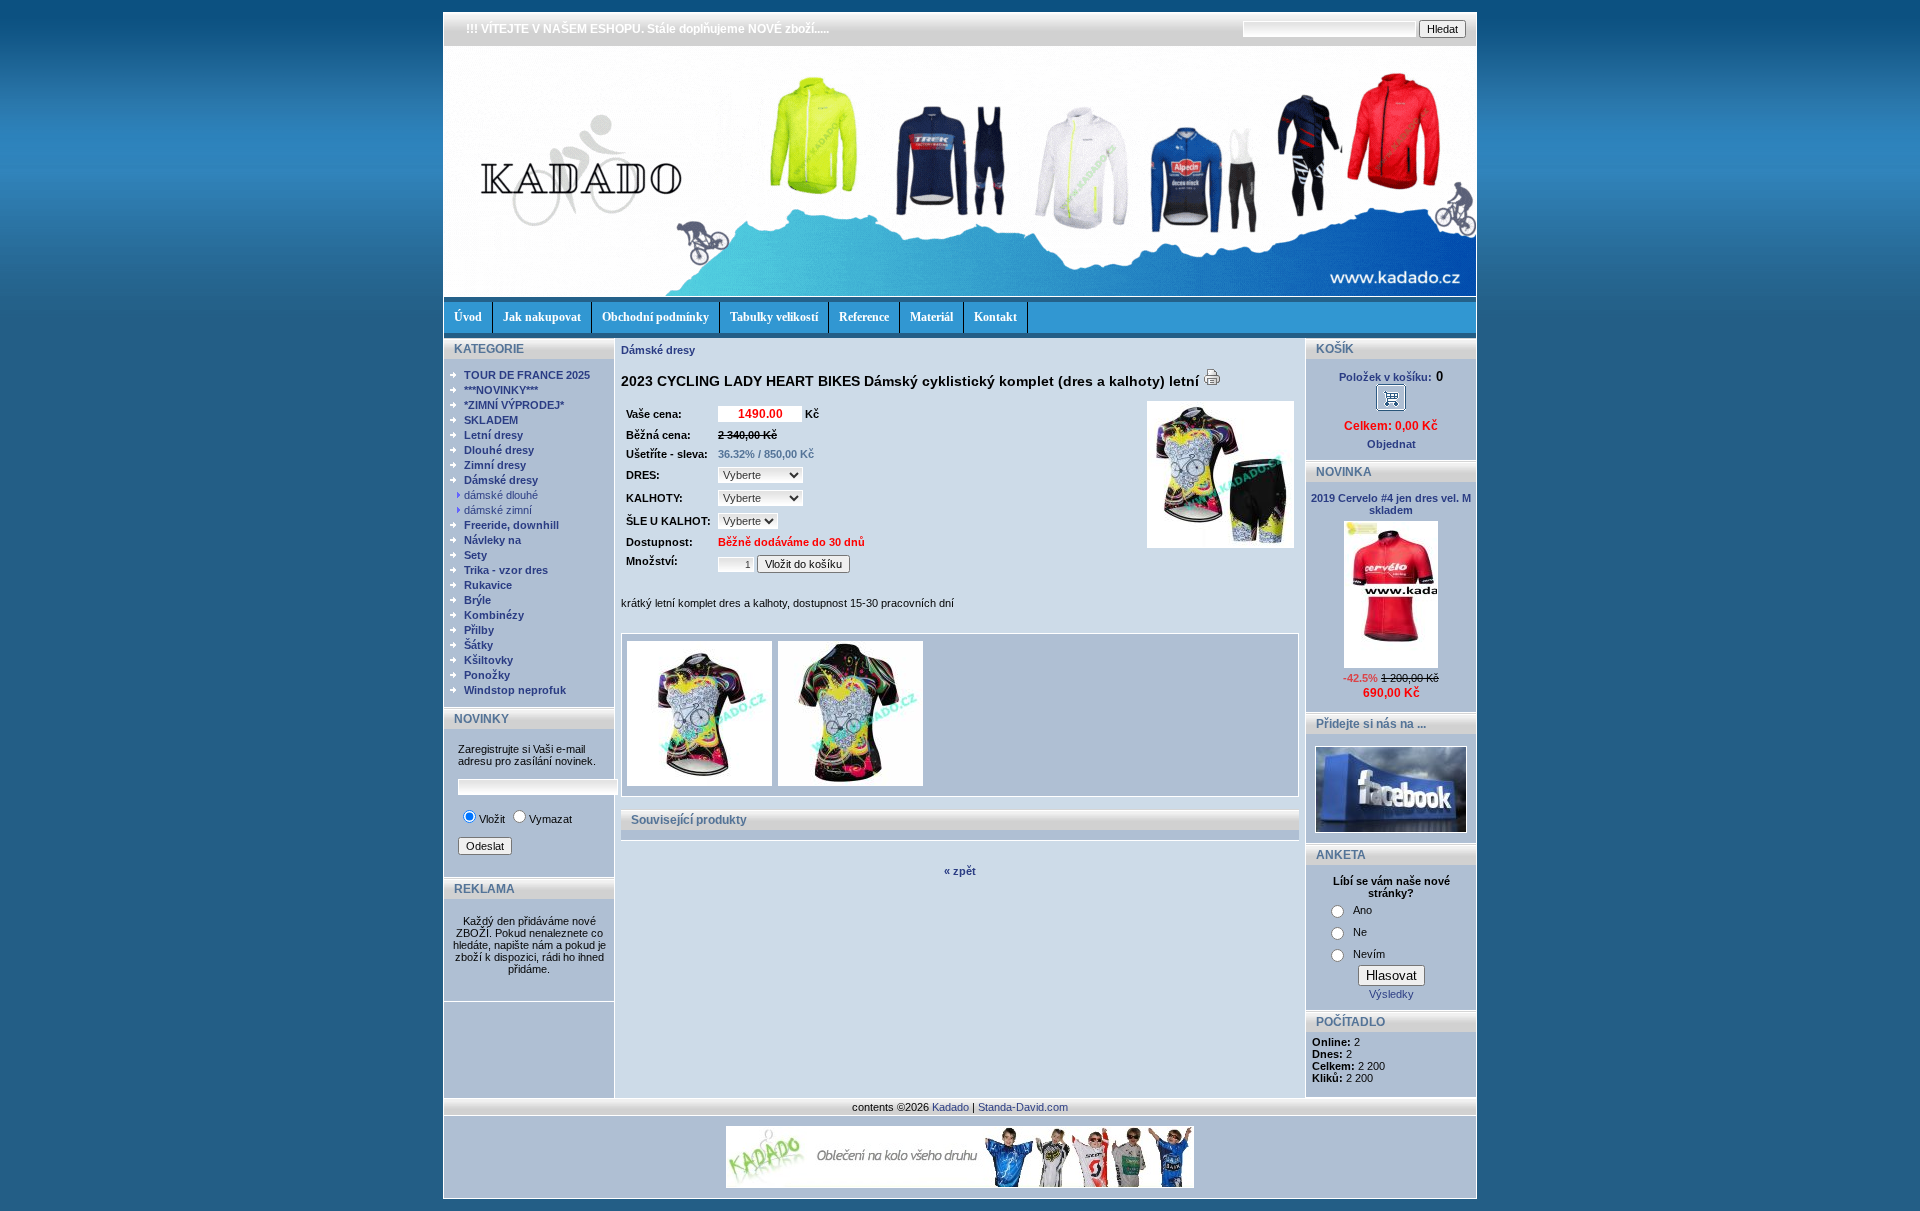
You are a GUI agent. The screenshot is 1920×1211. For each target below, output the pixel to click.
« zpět (960, 871)
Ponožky (487, 675)
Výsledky (1391, 994)
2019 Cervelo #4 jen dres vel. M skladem (1391, 504)
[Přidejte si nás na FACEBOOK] (1391, 829)
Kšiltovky (488, 660)
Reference (864, 317)
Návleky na (492, 540)
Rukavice (488, 585)
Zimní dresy (495, 465)
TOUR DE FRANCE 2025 (527, 375)
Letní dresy (493, 435)
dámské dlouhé (502, 495)
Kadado (950, 1107)
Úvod (468, 317)
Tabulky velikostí (774, 317)
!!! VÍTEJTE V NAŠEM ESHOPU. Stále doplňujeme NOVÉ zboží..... (647, 29)
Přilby (479, 630)
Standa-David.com (1023, 1107)
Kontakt (995, 317)
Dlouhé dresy (499, 450)
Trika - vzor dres (506, 570)
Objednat (1391, 444)
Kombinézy (494, 615)
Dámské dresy (501, 480)
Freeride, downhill (511, 525)
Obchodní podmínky (655, 317)
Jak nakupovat (542, 317)
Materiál (931, 317)
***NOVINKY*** (501, 390)
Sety (475, 555)
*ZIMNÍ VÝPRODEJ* (514, 405)
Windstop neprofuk (515, 690)
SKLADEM (491, 420)
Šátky (478, 645)
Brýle (477, 600)
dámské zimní (499, 510)
